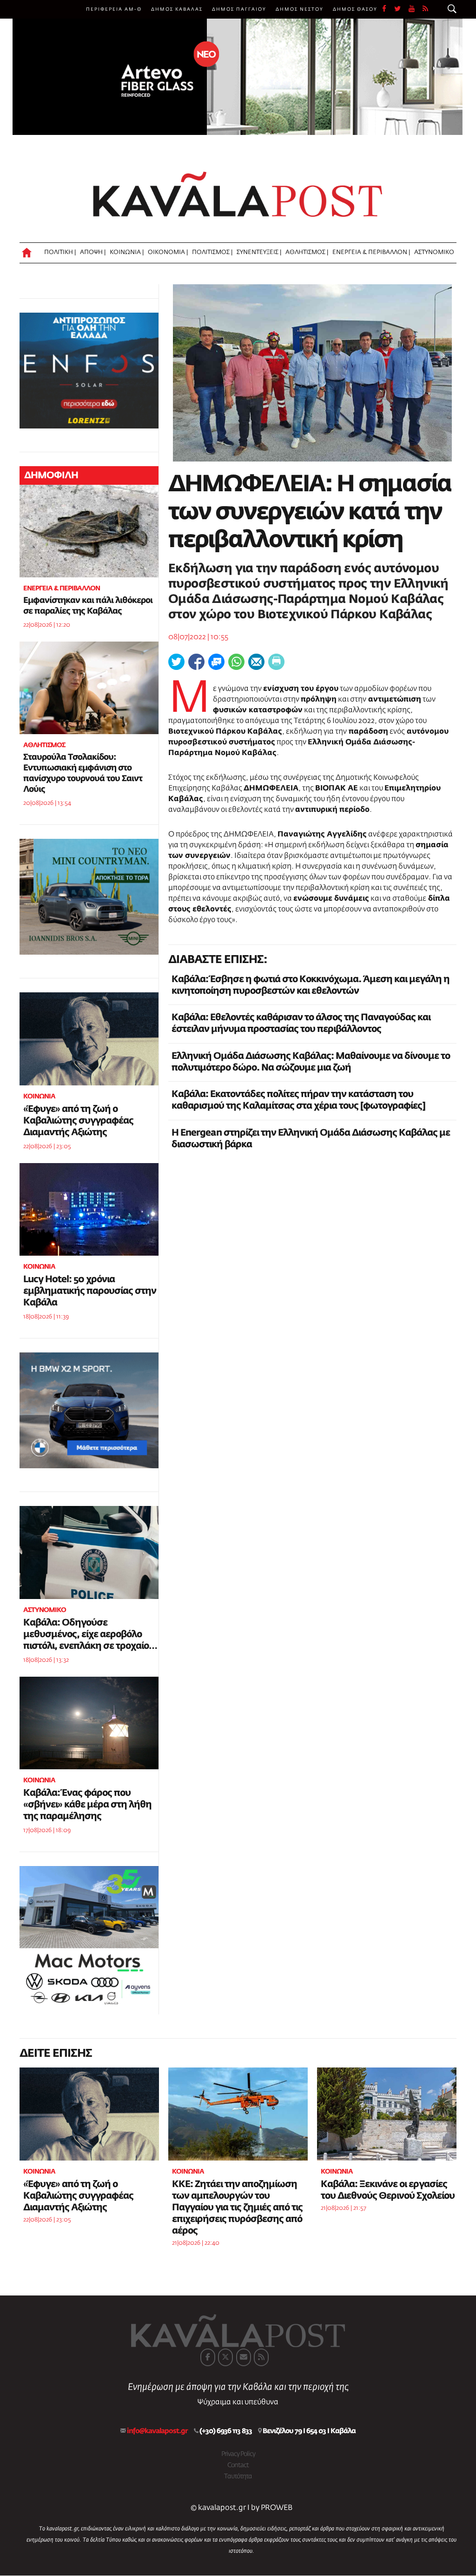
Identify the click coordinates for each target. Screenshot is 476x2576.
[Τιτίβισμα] (176, 662)
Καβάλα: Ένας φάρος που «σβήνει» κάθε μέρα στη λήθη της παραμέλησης (87, 1805)
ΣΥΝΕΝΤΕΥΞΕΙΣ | (259, 252)
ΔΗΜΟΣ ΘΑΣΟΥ (355, 9)
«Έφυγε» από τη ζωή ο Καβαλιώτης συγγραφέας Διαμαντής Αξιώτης (78, 1121)
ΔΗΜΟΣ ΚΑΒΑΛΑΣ (177, 9)
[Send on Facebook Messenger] (216, 662)
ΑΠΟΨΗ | (93, 252)
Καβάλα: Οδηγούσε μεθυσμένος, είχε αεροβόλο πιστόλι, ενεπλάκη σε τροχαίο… (90, 1634)
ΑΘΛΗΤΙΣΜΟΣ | (307, 252)
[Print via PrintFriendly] (276, 662)
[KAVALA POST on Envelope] (244, 2357)
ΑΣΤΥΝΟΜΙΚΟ (434, 252)
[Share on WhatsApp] (236, 662)
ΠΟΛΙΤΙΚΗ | (60, 252)
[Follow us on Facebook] (388, 9)
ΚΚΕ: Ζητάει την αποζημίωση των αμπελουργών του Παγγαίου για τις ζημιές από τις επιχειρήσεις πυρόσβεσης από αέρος (237, 2208)
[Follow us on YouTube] (416, 9)
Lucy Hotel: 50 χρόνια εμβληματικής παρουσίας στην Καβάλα (90, 1291)
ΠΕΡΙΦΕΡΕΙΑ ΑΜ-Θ (114, 9)
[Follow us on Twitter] (401, 9)
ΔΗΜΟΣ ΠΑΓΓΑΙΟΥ (239, 9)
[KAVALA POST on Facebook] (208, 2357)
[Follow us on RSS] (426, 9)
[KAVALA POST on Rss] (261, 2357)
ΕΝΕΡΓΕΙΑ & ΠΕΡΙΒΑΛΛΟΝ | (371, 252)
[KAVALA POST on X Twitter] (225, 2357)
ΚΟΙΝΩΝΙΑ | (127, 252)
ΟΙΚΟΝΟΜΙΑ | (168, 252)
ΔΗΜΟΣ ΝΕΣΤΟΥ (300, 9)
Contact (238, 2465)
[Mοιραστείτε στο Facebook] (196, 662)
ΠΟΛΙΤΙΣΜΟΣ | (212, 252)
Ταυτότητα (238, 2476)
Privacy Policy (238, 2454)
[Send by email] (256, 662)
